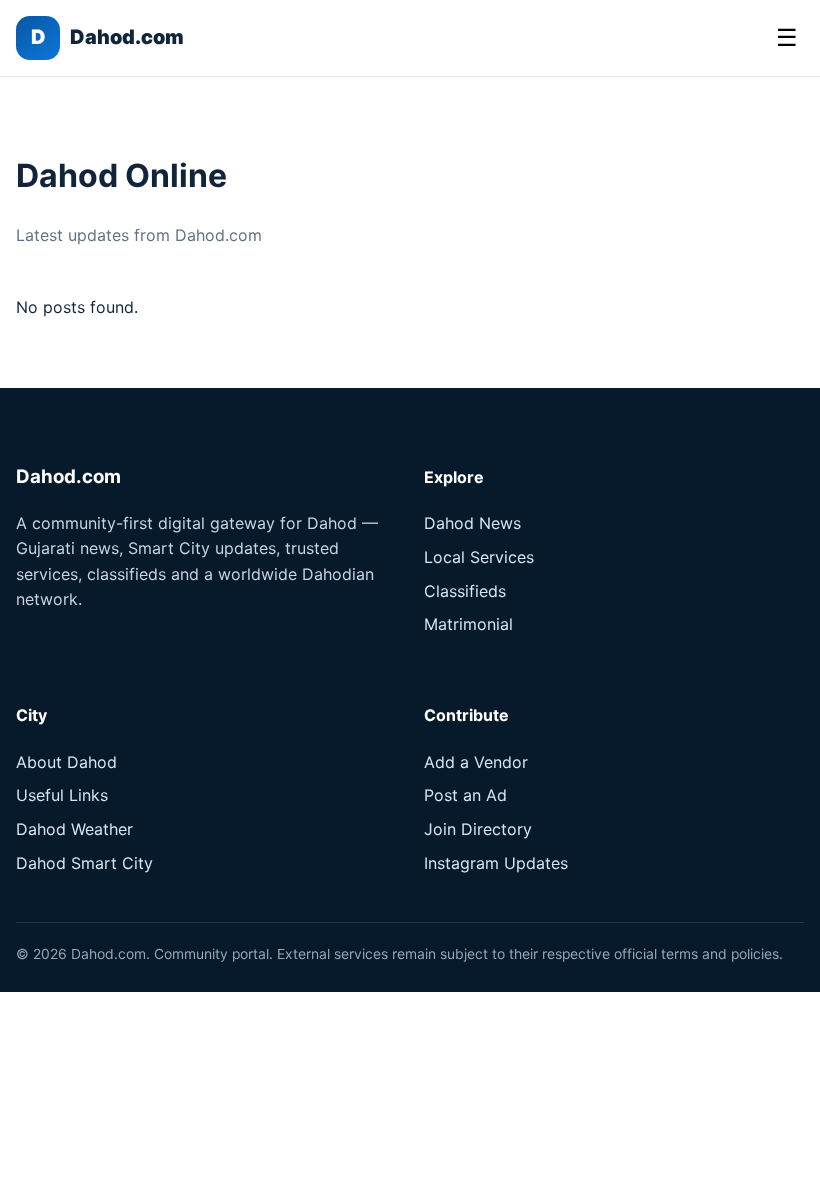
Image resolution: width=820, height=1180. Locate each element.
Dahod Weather (74, 829)
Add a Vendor (476, 762)
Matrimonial (468, 624)
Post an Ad (465, 795)
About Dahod (66, 762)
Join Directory (478, 829)
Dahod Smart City (84, 863)
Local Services (479, 557)
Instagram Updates (496, 863)
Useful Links (62, 795)
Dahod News (472, 523)
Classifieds (465, 591)
